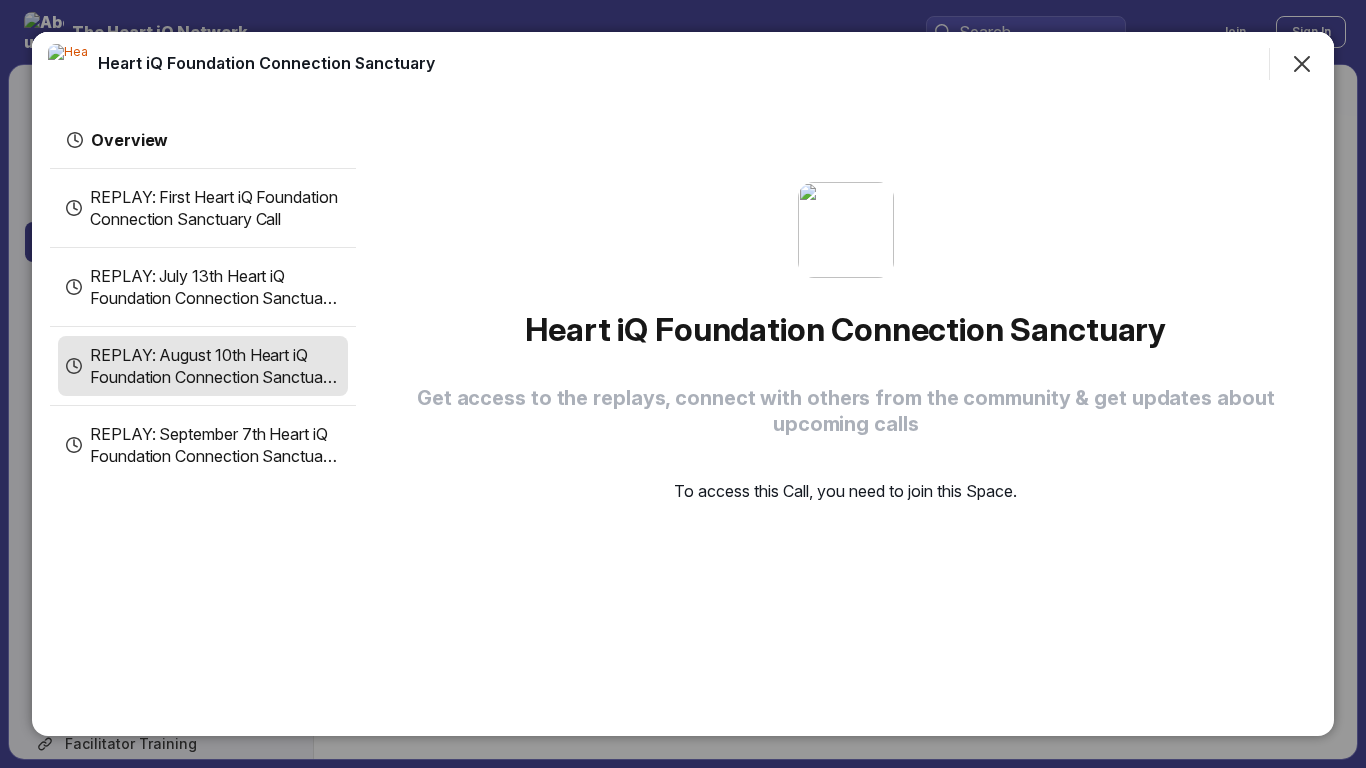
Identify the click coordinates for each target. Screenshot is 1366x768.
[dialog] (683, 384)
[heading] (266, 63)
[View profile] (68, 64)
